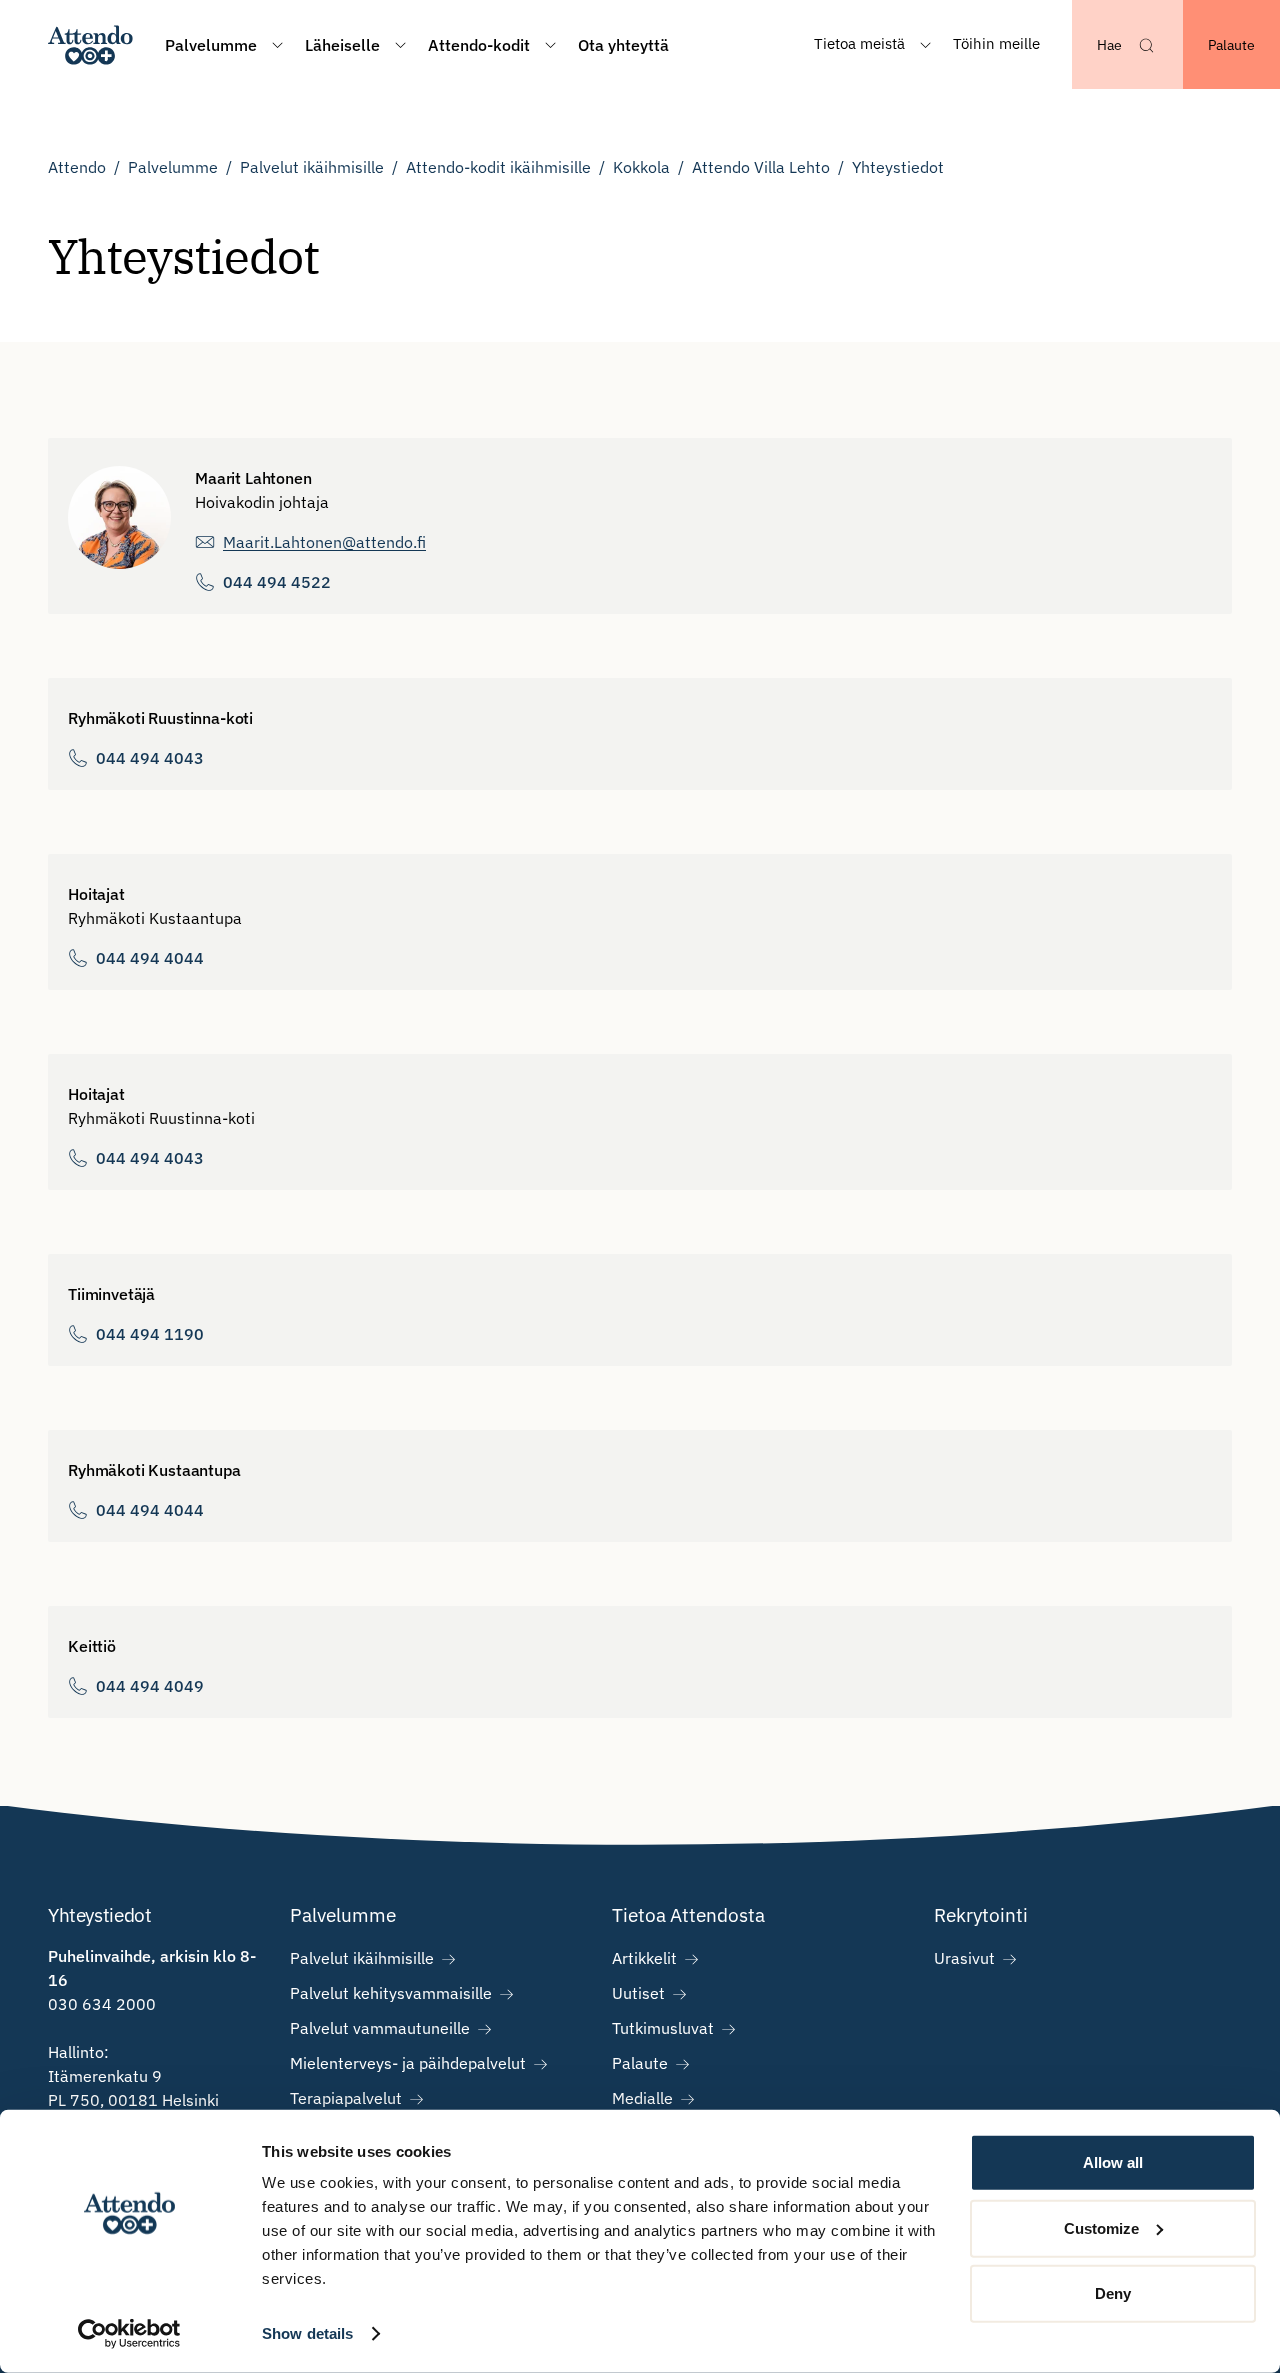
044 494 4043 (150, 758)
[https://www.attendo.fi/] (90, 44)
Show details (307, 2333)
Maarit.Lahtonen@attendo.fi (324, 542)
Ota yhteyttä (623, 45)
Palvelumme (173, 167)
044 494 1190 (150, 1334)
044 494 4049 (150, 1686)
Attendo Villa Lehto (761, 167)
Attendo (77, 167)
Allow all (1113, 2162)
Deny (1113, 2293)
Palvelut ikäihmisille (312, 167)
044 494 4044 (150, 958)
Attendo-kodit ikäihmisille (498, 167)
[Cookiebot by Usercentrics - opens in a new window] (129, 2334)
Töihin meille (996, 43)
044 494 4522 (277, 582)
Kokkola (641, 167)
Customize (1101, 2227)
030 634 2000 (102, 2004)
